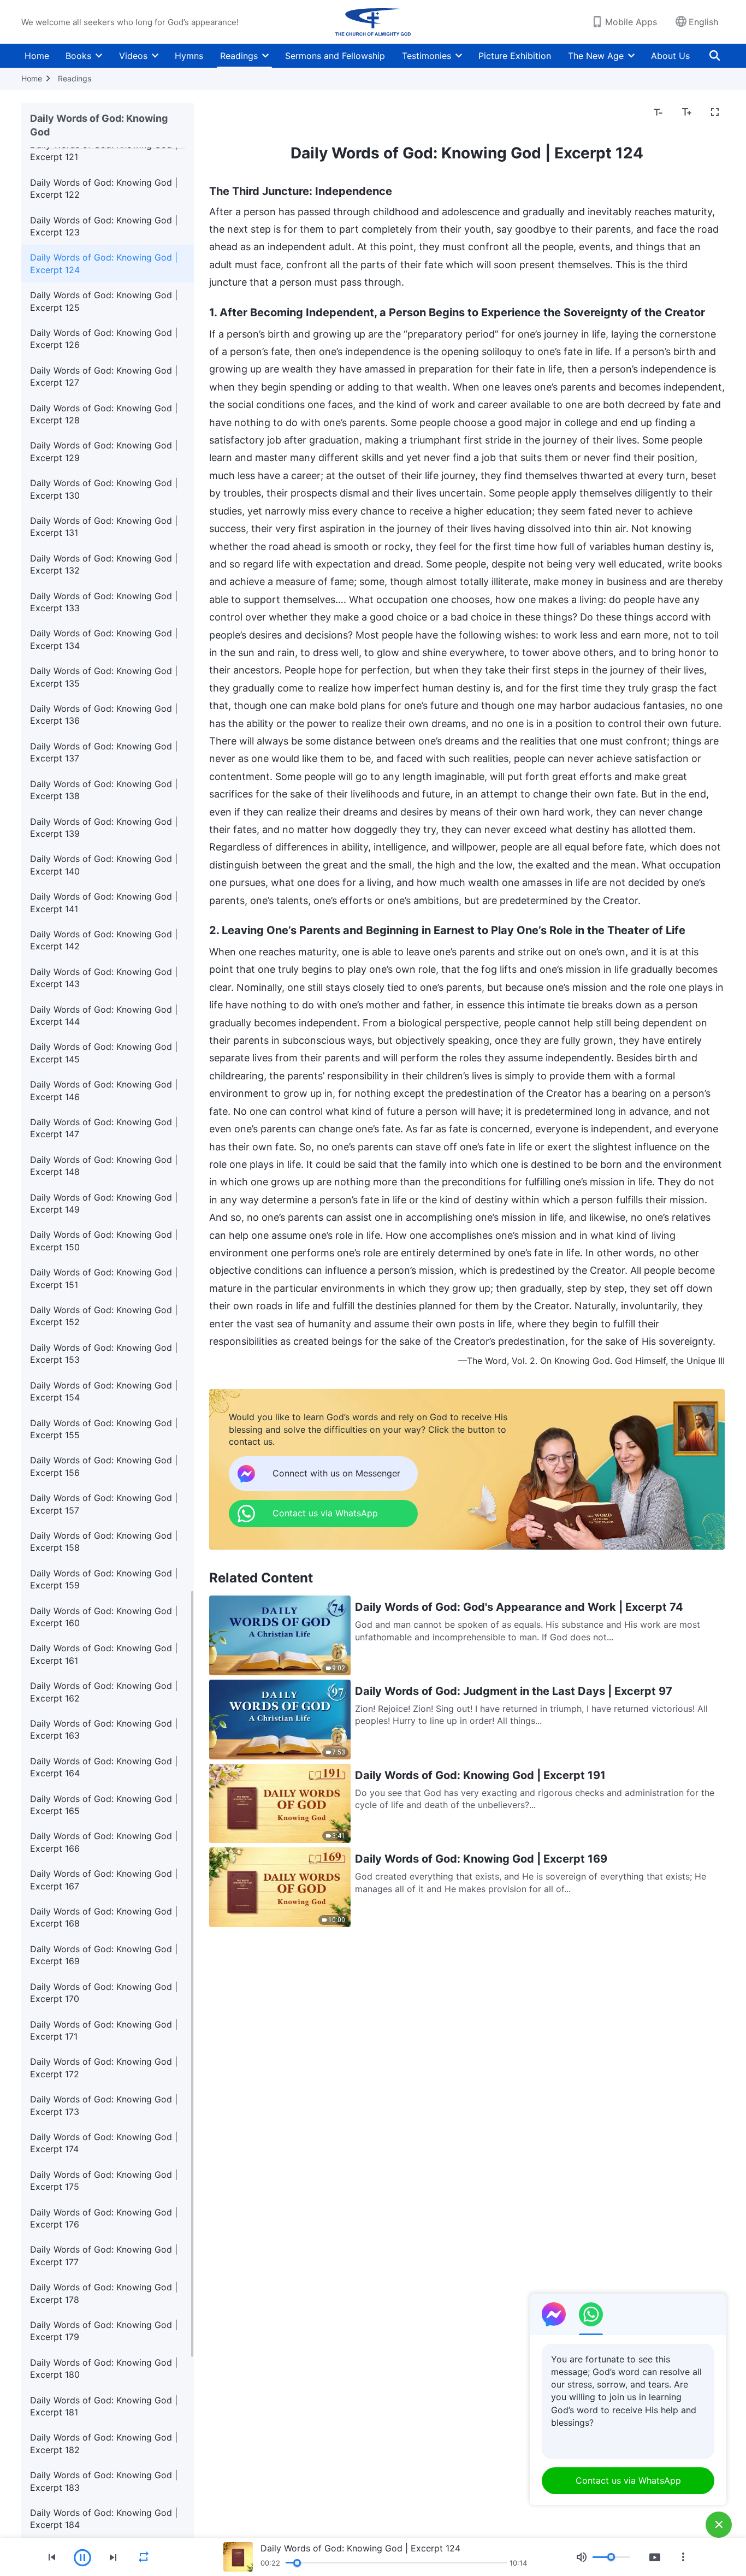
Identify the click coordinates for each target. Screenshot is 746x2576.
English (703, 22)
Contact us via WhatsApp (628, 2480)
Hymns (189, 56)
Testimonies (427, 56)
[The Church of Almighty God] (373, 22)
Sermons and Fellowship (335, 56)
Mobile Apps (631, 22)
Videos (133, 56)
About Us (670, 56)
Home (37, 56)
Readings (239, 56)
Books (78, 56)
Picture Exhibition (515, 56)
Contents (235, 113)
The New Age (596, 56)
